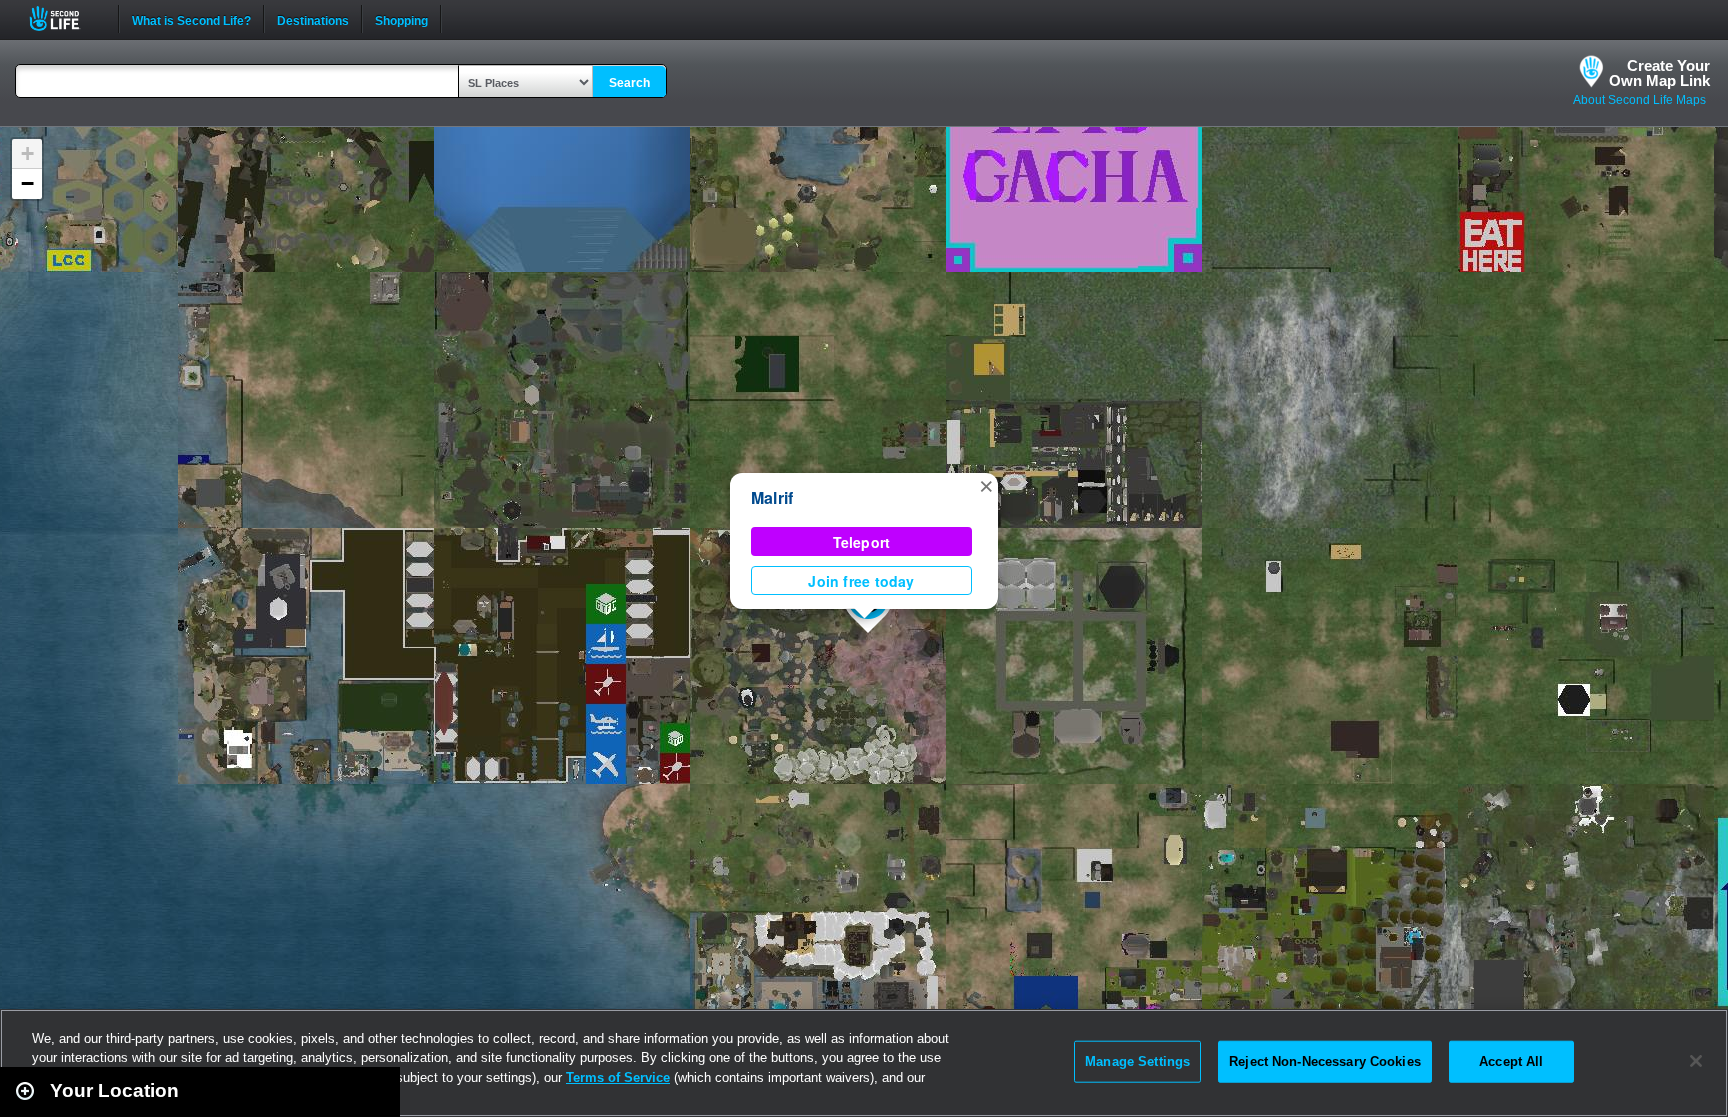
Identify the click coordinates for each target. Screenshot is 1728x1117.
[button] (986, 485)
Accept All (1511, 1061)
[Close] (1696, 1061)
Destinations (313, 19)
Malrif (772, 497)
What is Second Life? (191, 19)
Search (629, 83)
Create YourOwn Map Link (1659, 73)
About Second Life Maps (1639, 100)
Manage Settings (1137, 1061)
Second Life (65, 18)
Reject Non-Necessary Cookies (1325, 1061)
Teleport (862, 542)
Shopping (401, 19)
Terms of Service (618, 1077)
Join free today (861, 581)
